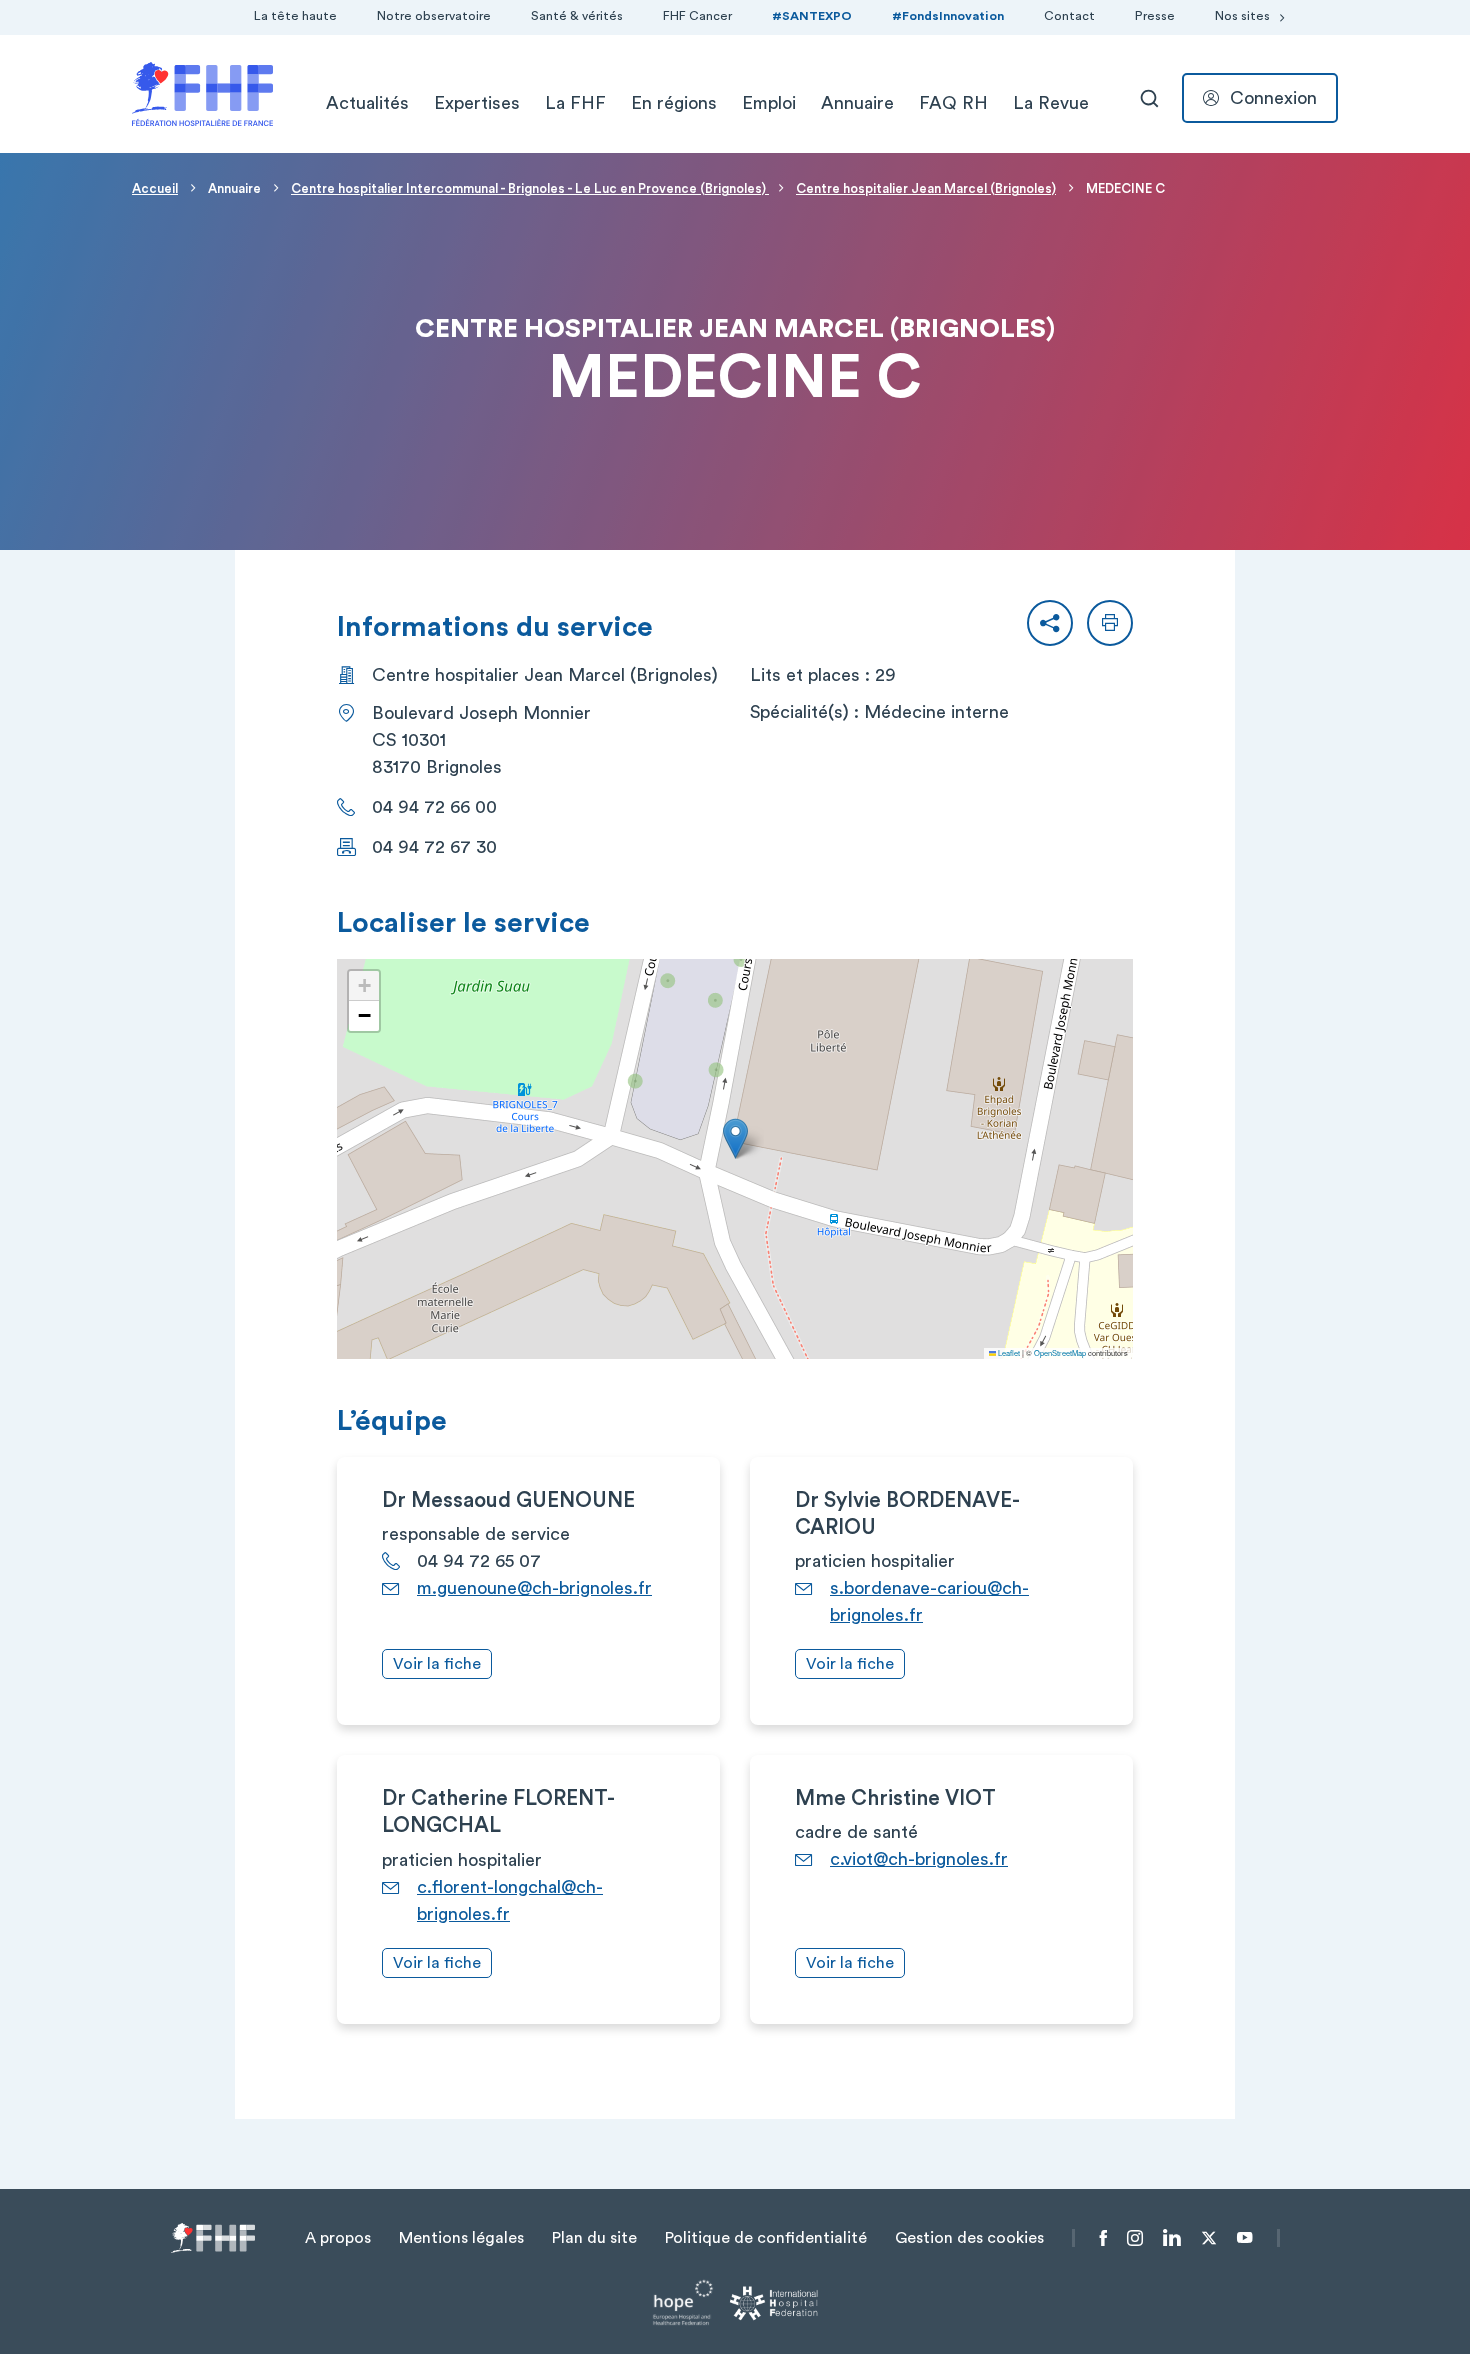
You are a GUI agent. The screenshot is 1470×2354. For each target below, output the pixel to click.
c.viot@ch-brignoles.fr (919, 1859)
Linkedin (1172, 2238)
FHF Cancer (697, 16)
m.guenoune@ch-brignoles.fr (534, 1588)
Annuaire (857, 103)
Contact (1069, 16)
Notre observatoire (434, 16)
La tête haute (295, 16)
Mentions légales (461, 2238)
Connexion (1273, 98)
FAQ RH (953, 103)
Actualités (367, 103)
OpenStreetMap (1060, 1352)
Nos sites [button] (1242, 16)
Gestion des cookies (969, 2238)
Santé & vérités (577, 16)
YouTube (1244, 2238)
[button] (1050, 623)
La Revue (1051, 103)
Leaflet (1008, 1352)
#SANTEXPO (812, 16)
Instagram (1135, 2238)
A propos (338, 2238)
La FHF (575, 103)
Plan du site (594, 2238)
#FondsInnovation (948, 16)
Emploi (769, 103)
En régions (674, 103)
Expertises (477, 103)
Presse (1155, 16)
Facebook (1103, 2238)
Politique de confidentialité (766, 2238)
